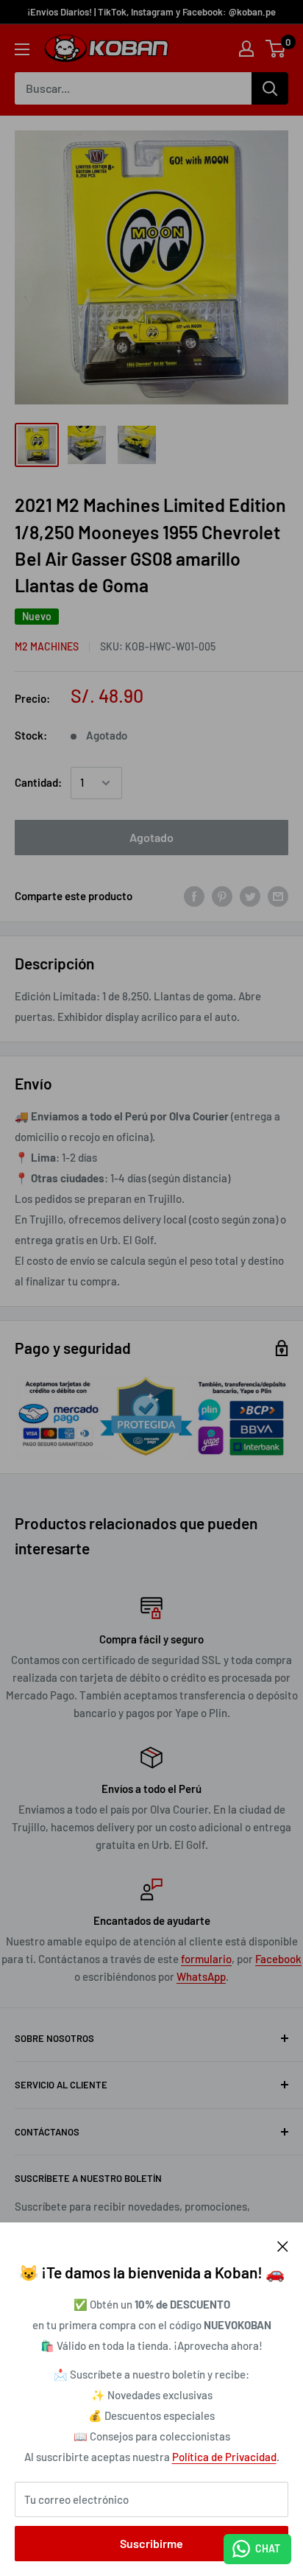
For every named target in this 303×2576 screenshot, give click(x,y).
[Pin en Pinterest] (222, 896)
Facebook (278, 1959)
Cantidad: (38, 782)
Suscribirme (151, 2543)
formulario (206, 1959)
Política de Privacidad (224, 2457)
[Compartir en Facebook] (194, 896)
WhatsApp (201, 1976)
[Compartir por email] (278, 896)
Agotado (151, 837)
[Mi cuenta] (246, 49)
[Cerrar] (283, 2245)
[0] (276, 49)
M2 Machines (47, 646)
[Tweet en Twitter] (250, 896)
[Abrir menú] (22, 49)
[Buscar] (270, 88)
